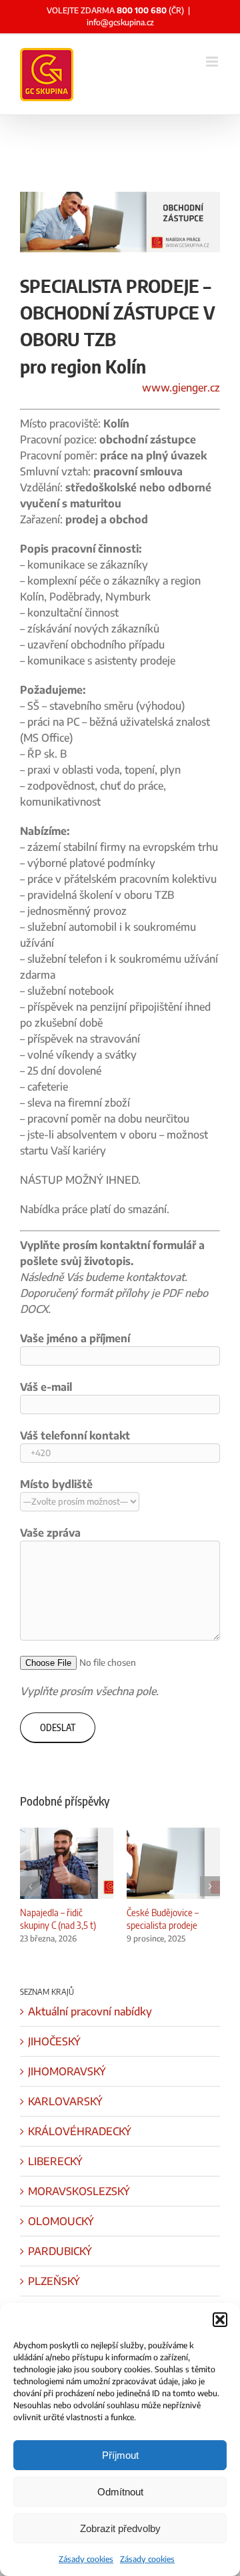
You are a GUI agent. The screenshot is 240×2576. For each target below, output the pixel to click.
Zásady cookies (86, 2559)
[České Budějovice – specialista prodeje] (173, 1834)
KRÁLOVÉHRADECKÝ (80, 2131)
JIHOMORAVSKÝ (67, 2071)
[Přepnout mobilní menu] (213, 62)
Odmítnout (120, 2492)
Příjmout (120, 2455)
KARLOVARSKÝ (65, 2101)
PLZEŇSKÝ (54, 2281)
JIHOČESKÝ (54, 2041)
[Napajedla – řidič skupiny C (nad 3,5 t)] (67, 1834)
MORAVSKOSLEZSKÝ (79, 2191)
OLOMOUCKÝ (61, 2221)
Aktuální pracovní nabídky (90, 2011)
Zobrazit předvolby (120, 2528)
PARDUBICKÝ (60, 2251)
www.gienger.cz (181, 387)
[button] (220, 2320)
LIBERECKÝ (55, 2161)
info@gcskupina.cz (120, 22)
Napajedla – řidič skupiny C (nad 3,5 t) (58, 1919)
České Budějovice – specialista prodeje (163, 1919)
